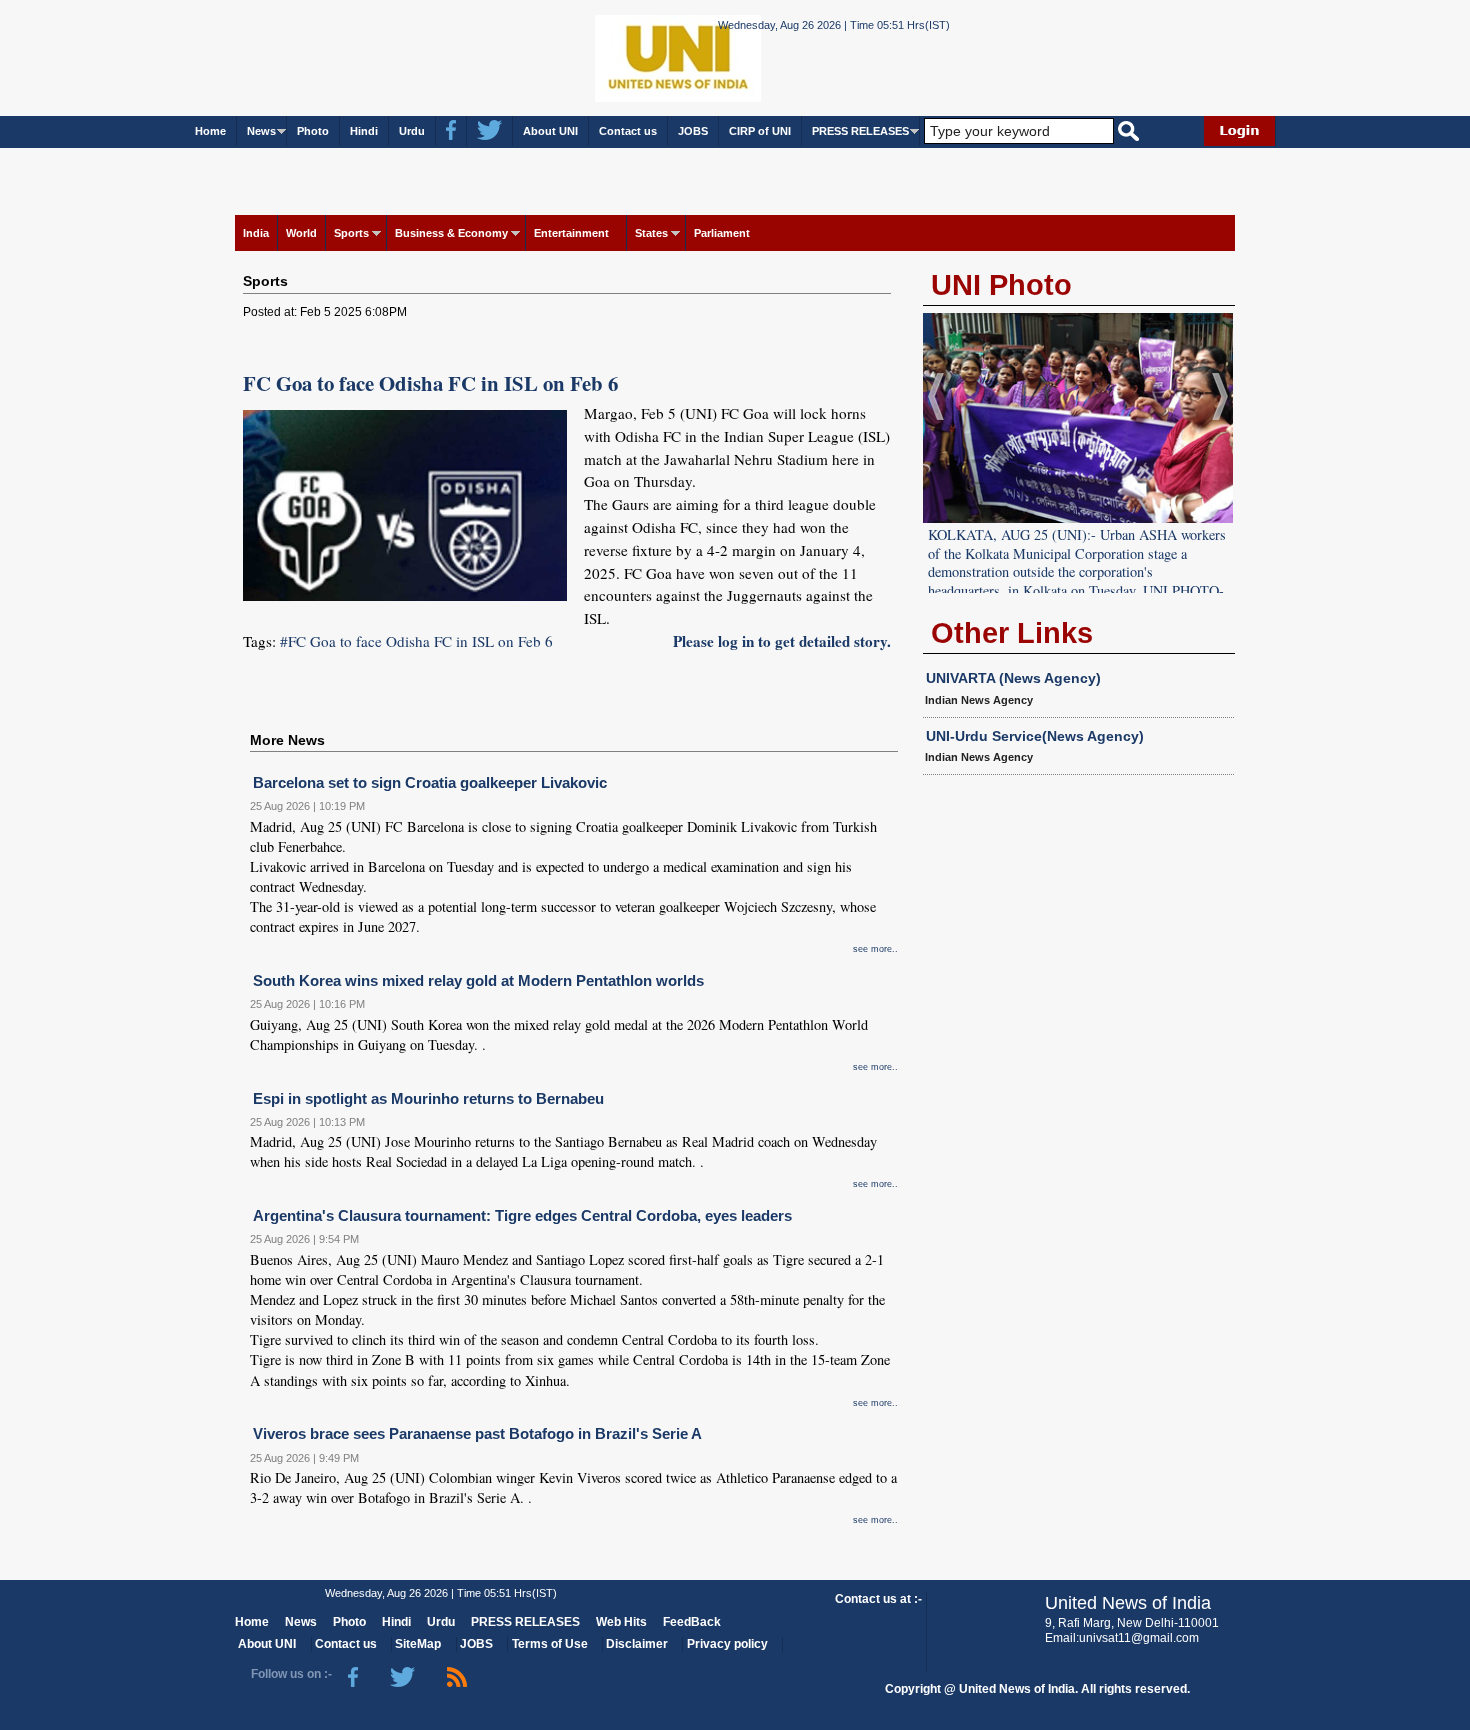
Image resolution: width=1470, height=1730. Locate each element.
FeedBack (692, 1622)
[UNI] (623, 56)
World (301, 233)
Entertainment (571, 233)
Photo (313, 131)
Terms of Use (550, 1644)
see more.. (875, 949)
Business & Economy (451, 233)
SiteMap (418, 1644)
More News (287, 740)
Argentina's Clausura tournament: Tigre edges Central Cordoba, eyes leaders (522, 1215)
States (651, 233)
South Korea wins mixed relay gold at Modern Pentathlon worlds (478, 980)
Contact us (628, 131)
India (256, 233)
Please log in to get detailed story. (782, 641)
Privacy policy (727, 1644)
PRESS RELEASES (860, 131)
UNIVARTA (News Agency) (1013, 678)
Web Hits (621, 1622)
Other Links (1012, 633)
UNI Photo (1001, 285)
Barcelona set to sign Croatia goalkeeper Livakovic (430, 782)
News (261, 131)
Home (210, 131)
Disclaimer (637, 1644)
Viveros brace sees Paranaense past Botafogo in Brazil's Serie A (477, 1433)
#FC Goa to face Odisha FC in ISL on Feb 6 (416, 641)
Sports (351, 233)
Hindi (364, 131)
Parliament (722, 233)
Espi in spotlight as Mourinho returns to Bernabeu (428, 1098)
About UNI (550, 131)
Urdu (412, 131)
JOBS (693, 131)
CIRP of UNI (760, 131)
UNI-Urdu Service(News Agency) (1035, 736)
